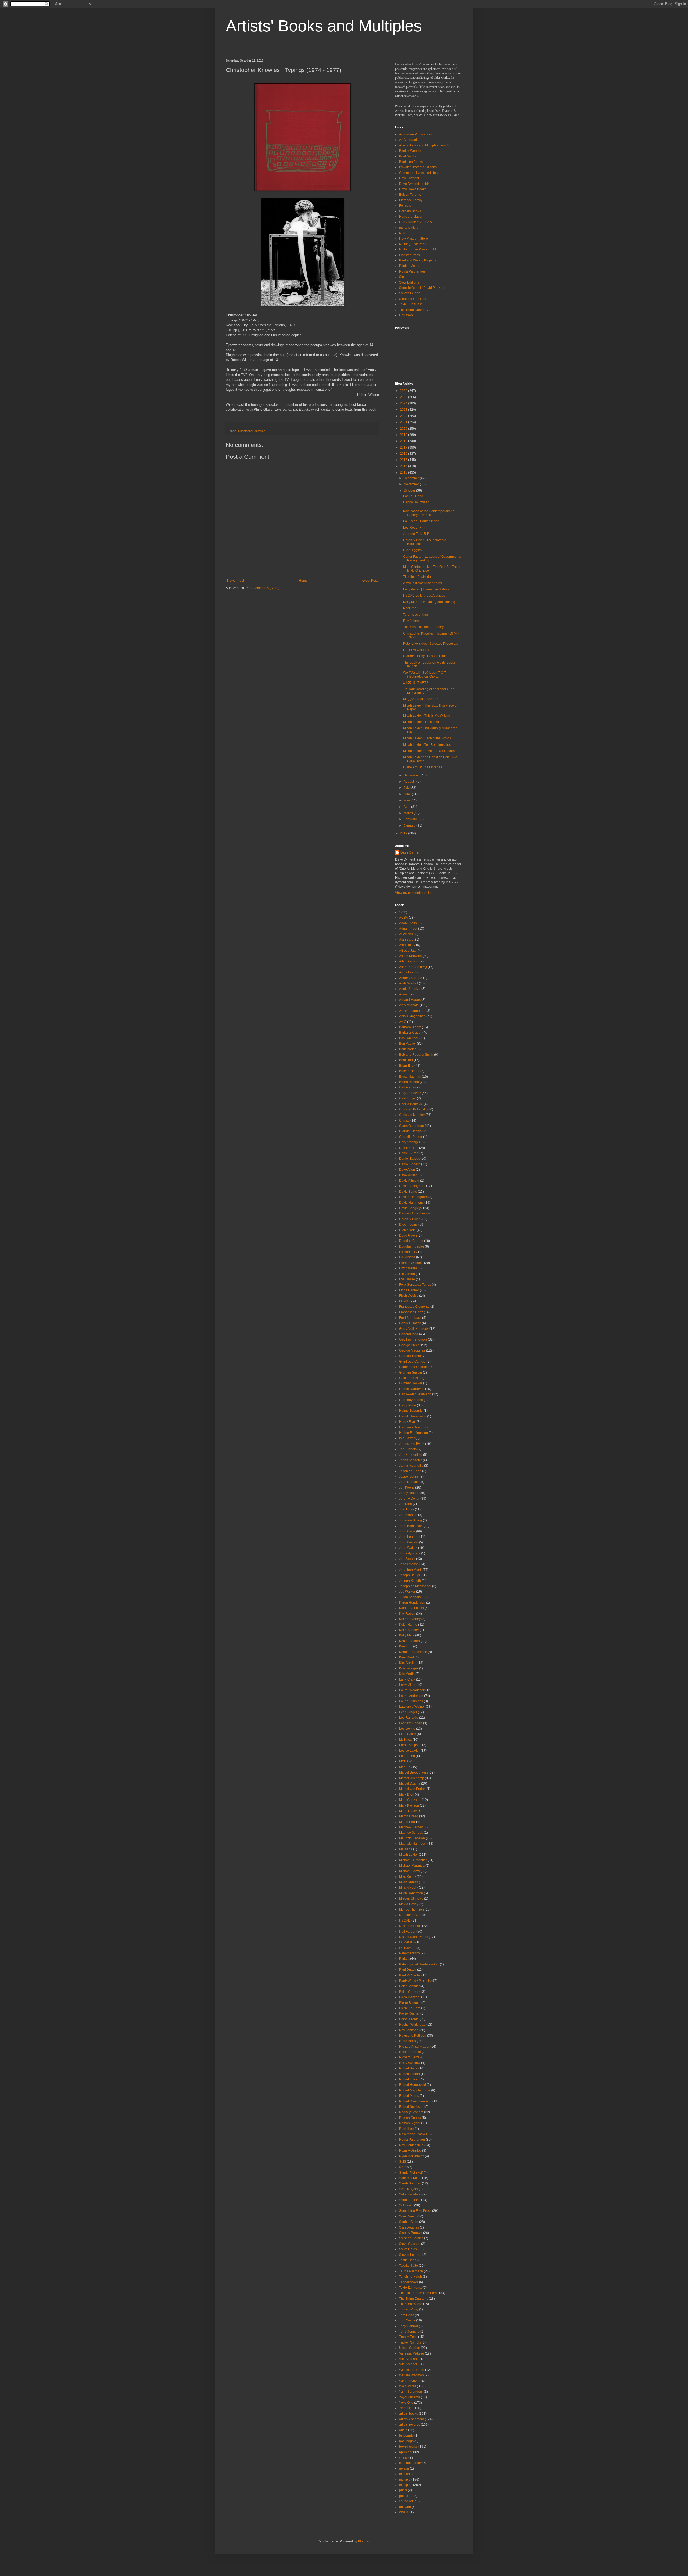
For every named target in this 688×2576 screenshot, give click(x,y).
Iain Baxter (407, 1438)
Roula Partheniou (412, 271)
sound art (406, 2501)
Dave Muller (408, 1175)
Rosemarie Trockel (413, 2134)
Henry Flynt (407, 1422)
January (410, 826)
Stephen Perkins (411, 2238)
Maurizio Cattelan (412, 1838)
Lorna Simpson (410, 1745)
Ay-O (403, 1022)
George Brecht (410, 1345)
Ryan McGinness (412, 2156)
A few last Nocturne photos (422, 583)
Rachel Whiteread (412, 2025)
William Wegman (411, 2375)
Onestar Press (409, 255)
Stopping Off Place (413, 299)
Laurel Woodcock (412, 1690)
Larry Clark (407, 1679)
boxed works (408, 2446)
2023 (404, 410)
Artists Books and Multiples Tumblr (424, 145)
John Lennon (409, 1537)
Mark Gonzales (410, 1800)
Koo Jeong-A (409, 1668)
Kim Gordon (408, 1663)
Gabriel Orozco (410, 1323)
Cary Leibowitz (410, 1093)
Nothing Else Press (413, 244)
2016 (404, 454)
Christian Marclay (412, 1115)
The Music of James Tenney (423, 627)
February (411, 819)
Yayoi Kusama (410, 2397)
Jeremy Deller (409, 1499)
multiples (406, 2485)
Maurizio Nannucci (413, 1844)
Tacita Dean (408, 2260)
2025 (404, 397)
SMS (403, 2162)
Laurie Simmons (411, 1701)
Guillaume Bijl (409, 1378)
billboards (406, 2435)
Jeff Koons (407, 1488)
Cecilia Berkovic (411, 1104)
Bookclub (406, 1060)
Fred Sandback (410, 1318)
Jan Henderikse (411, 1455)
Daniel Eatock (409, 1159)
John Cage (407, 1531)
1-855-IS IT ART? (416, 683)
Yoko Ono (406, 2403)
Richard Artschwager (414, 2047)
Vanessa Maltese (412, 2353)
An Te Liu (406, 972)
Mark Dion (407, 1794)
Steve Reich (408, 2249)
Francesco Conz (411, 1312)
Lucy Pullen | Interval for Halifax (426, 589)
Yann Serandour (411, 2392)
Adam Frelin (408, 923)
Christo (404, 1120)
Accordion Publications (416, 134)
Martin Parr (407, 1822)
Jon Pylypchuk (410, 1553)
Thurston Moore (411, 2304)
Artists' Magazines (412, 1016)
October (410, 490)
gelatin (404, 2468)
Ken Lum (406, 1646)
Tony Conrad (408, 2326)
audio (403, 2430)
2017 (404, 447)
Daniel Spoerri (410, 1164)
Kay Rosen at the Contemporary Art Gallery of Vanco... (429, 513)
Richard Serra (409, 2057)
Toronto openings (416, 615)
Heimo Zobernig (411, 1411)
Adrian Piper (408, 929)
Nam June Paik (410, 1926)
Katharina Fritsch (411, 1608)
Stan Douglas (409, 2227)
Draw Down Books (413, 189)
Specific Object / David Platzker (422, 288)
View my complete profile (413, 893)
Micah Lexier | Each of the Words (427, 738)
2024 (404, 403)
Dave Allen (407, 1170)
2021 (404, 422)
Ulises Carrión (410, 2348)
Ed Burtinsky (408, 1252)
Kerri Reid (406, 1657)
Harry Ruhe (408, 1405)
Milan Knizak (408, 1882)
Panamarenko (409, 1953)
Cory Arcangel (409, 1142)
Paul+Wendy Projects (415, 1981)
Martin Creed (409, 1816)
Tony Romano (409, 2331)
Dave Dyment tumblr (414, 184)
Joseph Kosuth (410, 1581)
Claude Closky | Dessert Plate (425, 656)
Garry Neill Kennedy (414, 1329)
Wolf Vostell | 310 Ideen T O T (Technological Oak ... (424, 675)
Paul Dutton (408, 1970)
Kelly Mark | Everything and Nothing (429, 602)
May (407, 800)
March (409, 813)
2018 (404, 441)
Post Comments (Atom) (262, 588)
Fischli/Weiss (409, 1296)
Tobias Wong (409, 2309)
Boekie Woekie (410, 151)
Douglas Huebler (412, 1246)
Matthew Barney (411, 1827)
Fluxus (404, 1301)
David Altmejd (409, 1181)
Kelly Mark (407, 1635)
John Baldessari (411, 1526)
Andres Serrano (411, 978)
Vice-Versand (409, 2359)
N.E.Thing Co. (409, 1915)
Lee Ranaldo (409, 1718)
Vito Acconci (408, 2364)
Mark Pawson (409, 1805)
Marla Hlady (408, 1811)
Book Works (408, 156)
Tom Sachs (407, 2320)
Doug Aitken (408, 1235)
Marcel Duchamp (412, 1778)
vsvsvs (404, 2512)
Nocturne (410, 608)
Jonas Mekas (409, 1564)
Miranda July (408, 1887)
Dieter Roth (407, 1230)
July (407, 788)
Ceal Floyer (408, 1098)
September (412, 775)
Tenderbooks (409, 2282)
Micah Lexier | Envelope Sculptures (429, 751)
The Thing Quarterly (414, 310)
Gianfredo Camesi (412, 1362)
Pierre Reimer (409, 2013)
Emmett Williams (411, 1263)
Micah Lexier (408, 1855)
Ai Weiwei (406, 934)
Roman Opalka (410, 2118)
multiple (405, 2480)
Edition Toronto (410, 195)
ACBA (404, 918)
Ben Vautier (408, 1044)
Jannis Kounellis (411, 1466)
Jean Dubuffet (409, 1482)
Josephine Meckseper (415, 1586)
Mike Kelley (408, 1877)
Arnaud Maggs (410, 1000)
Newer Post (236, 581)
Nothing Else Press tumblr (418, 249)
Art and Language (412, 1011)
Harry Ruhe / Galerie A (415, 222)
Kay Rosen (407, 1614)
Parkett (404, 1959)
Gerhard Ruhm (410, 1356)
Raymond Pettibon (413, 2036)
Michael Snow (409, 1871)
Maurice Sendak (411, 1833)
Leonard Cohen (411, 1723)
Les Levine (407, 1729)
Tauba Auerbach (411, 2271)
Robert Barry (408, 2068)
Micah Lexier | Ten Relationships (427, 745)
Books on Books (411, 162)
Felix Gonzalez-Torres (415, 1285)
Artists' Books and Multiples (324, 26)
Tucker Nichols (410, 2342)
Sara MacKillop (410, 2178)
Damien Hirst (409, 1148)
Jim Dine (406, 1504)
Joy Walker (407, 1592)
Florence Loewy (411, 200)
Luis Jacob (407, 1756)
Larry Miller (407, 1685)
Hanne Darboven (412, 1389)
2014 (404, 466)
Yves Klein (407, 2408)
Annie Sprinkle (410, 989)
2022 (404, 416)
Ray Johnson (413, 621)
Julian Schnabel (411, 1597)
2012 (404, 833)
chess (403, 2457)
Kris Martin (407, 1674)
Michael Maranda (412, 1866)
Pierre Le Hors (410, 2008)
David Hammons (411, 1203)
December (412, 478)
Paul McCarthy (410, 1975)
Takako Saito (408, 2266)
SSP (402, 2167)
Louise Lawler (409, 1751)
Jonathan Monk (410, 1570)
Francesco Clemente (414, 1307)
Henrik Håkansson (413, 1416)
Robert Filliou (409, 2079)
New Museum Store (413, 239)
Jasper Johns (409, 1477)
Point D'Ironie (409, 2019)
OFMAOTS (407, 1942)
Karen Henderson (412, 1603)
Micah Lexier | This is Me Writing (427, 716)
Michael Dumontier (413, 1860)
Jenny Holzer (409, 1493)
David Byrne (408, 1192)
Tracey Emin (408, 2337)
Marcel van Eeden (412, 1789)
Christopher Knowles (252, 431)
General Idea (409, 1334)
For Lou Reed (413, 496)
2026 (404, 391)
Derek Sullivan (410, 1219)
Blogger (364, 2541)
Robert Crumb (409, 2074)
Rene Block (408, 2041)
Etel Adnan (407, 1274)
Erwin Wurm (408, 1268)
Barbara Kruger (410, 1033)
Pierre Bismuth (410, 2003)
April (407, 807)
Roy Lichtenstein (411, 2145)
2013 (404, 472)
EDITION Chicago (416, 650)
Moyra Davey (409, 1904)
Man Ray (406, 1767)
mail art (404, 2474)
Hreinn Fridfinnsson (413, 1433)
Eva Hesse (407, 1279)
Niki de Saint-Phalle (414, 1937)
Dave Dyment (409, 178)
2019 (404, 435)
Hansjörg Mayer (411, 217)
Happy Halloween (416, 502)
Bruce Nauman (410, 1077)
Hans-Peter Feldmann (415, 1394)
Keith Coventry (410, 1619)
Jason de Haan (410, 1471)
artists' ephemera (412, 2419)
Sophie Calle (409, 2222)
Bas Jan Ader (409, 1038)
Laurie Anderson (411, 1696)
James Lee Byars (412, 1444)
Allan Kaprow (409, 961)
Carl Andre (407, 1087)
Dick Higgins (412, 550)
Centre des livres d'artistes (418, 173)
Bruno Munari (409, 1082)
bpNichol (406, 2452)
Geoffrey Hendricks (413, 1339)
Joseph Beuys (409, 1575)
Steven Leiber (409, 293)
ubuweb (405, 2507)
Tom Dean (407, 2315)
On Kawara (407, 1948)
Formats (405, 206)
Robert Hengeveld (413, 2085)
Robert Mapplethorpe (415, 2090)
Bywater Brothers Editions (418, 167)
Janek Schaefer (411, 1460)
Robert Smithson (411, 2107)
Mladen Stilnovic (411, 1898)
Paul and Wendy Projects (418, 260)
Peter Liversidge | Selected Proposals (431, 644)
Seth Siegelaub (410, 2194)
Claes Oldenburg (412, 1126)
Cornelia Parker (411, 1137)
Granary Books (410, 211)
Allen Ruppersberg (413, 967)
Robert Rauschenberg (415, 2101)
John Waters (408, 1548)
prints (403, 2490)
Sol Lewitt (406, 2205)
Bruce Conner (409, 1071)
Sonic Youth (408, 2216)
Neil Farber (407, 1932)
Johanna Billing (411, 1520)
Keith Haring (408, 1625)
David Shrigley (410, 1208)
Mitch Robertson (411, 1893)
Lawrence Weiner (412, 1707)
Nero (403, 233)
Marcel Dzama (410, 1783)
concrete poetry (410, 2463)
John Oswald (409, 1542)
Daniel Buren (409, 1153)
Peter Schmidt (409, 1986)
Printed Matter (409, 266)
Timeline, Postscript (417, 577)
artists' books (408, 2414)
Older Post (370, 581)
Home (303, 581)
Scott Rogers (408, 2189)
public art (406, 2496)
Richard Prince (410, 2052)
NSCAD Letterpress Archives (424, 596)
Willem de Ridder (412, 2370)
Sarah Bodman (410, 2183)
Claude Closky (410, 1131)
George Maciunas (412, 1350)
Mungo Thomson (411, 1909)
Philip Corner (409, 1992)
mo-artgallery (409, 228)
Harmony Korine (411, 1400)
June (408, 794)
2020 (404, 429)
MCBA (404, 1761)
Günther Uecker (411, 1383)
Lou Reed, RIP (414, 528)
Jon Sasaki (407, 1559)
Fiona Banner (409, 1290)
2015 (404, 460)
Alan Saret (407, 940)
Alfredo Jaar (408, 951)
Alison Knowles (410, 956)
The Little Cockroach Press (419, 2293)
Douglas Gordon (411, 1241)
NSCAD (405, 1921)
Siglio (403, 277)
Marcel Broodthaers (413, 1772)
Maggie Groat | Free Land (422, 699)
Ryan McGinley (410, 2151)
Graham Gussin (411, 1373)
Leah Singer (408, 1712)
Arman (404, 994)
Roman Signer (410, 2123)
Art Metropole (409, 140)
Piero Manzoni (410, 1997)
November (412, 484)
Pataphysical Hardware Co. (419, 1964)
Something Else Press (415, 2211)
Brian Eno (406, 1066)
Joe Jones (407, 1509)
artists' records (410, 2425)
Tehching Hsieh (411, 2277)
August (409, 782)
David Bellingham (412, 1186)
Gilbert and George (413, 1367)
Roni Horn (407, 2129)
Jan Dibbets (408, 1449)
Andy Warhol (408, 983)
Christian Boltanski (413, 1109)
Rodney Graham (411, 2112)
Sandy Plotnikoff (411, 2173)
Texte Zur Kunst (410, 304)
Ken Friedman (409, 1641)
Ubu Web (406, 315)
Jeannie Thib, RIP (416, 534)
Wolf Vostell (408, 2386)
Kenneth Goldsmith (413, 1652)
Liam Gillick (408, 1734)
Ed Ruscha (407, 1257)
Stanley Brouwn (411, 2233)
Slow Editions (409, 282)
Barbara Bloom (410, 1027)
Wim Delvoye (409, 2381)
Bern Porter (407, 1049)
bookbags (406, 2441)
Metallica (406, 1849)
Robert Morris (409, 2096)
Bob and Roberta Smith (416, 1055)
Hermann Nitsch (411, 1427)
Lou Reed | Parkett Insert (421, 521)
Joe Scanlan (408, 1515)
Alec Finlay (407, 945)
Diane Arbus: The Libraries (423, 767)
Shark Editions (410, 2200)
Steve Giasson (410, 2244)
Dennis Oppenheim (413, 1213)
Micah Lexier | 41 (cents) (421, 722)
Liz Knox (405, 1740)
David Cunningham (413, 1197)
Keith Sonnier (409, 1630)
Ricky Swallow (410, 2063)
